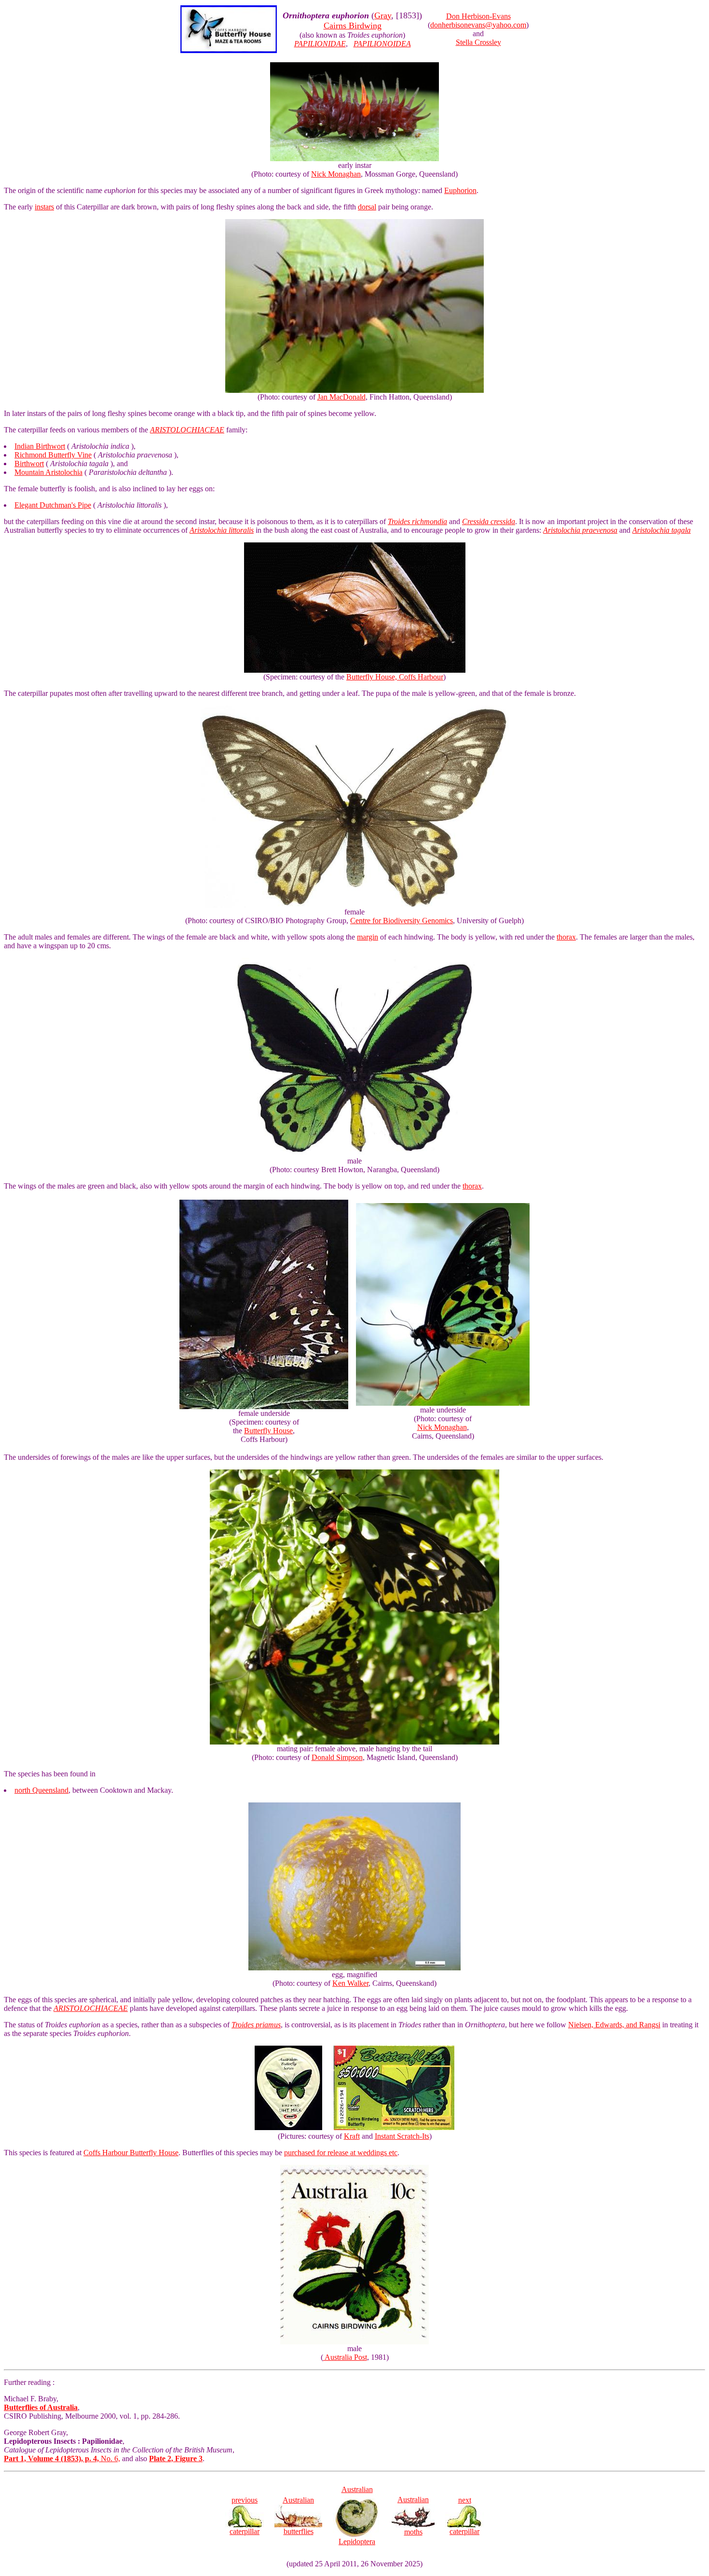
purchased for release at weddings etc (341, 2153)
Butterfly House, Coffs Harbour (395, 677)
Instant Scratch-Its (402, 2136)
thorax (566, 937)
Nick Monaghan (336, 174)
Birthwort (29, 464)
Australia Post (345, 2357)
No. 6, (62, 2458)
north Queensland (41, 1790)
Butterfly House (268, 1431)
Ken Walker (350, 1983)
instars (44, 207)
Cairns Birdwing (353, 26)
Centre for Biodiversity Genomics (402, 921)
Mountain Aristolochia (48, 472)
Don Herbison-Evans (478, 16)
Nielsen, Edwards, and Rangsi (614, 2025)
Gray (383, 15)
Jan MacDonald (341, 397)
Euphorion (460, 190)
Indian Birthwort (40, 446)
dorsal (367, 207)
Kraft (352, 2136)
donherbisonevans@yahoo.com (478, 25)
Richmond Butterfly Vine (53, 455)
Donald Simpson (337, 1757)
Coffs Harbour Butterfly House (131, 2153)
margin (368, 937)
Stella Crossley (478, 42)
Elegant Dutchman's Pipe (53, 505)
